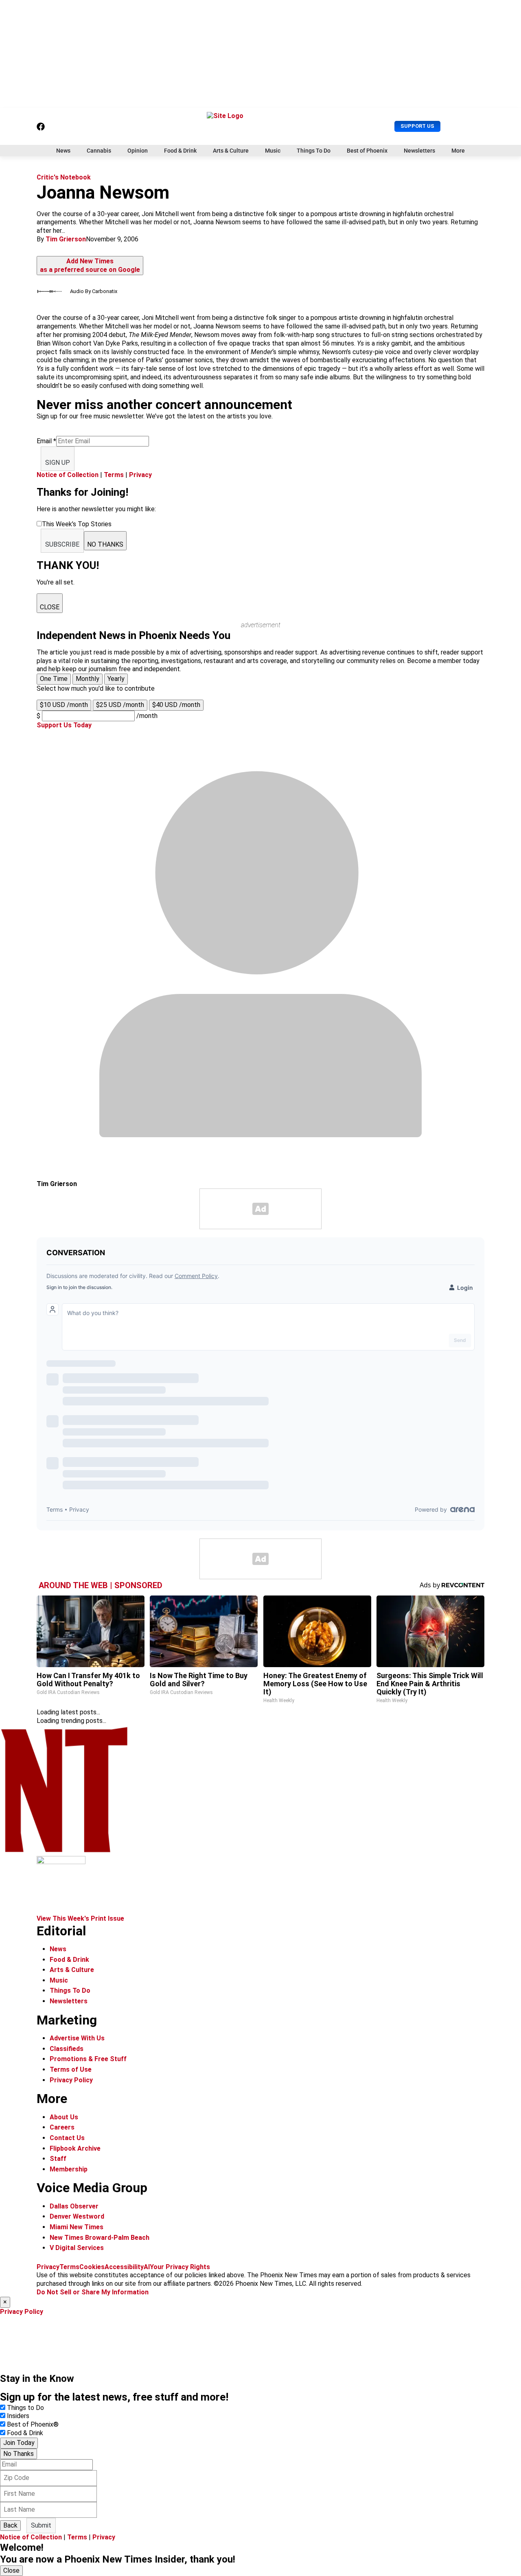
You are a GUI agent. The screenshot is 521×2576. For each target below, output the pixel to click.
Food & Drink (180, 151)
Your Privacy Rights (180, 2267)
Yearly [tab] (116, 679)
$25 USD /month (120, 705)
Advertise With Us (77, 2038)
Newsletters (419, 151)
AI (147, 2267)
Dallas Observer (74, 2206)
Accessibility (124, 2267)
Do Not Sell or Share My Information (93, 2292)
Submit (41, 2525)
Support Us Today (64, 725)
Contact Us (67, 2138)
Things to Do (25, 2408)
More (458, 151)
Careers (62, 2127)
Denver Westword (77, 2216)
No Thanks (19, 2454)
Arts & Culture (231, 151)
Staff (58, 2159)
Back (10, 2525)
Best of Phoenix (367, 151)
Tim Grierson (66, 239)
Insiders (18, 2416)
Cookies (92, 2267)
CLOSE (50, 607)
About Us (64, 2117)
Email (46, 441)
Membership (69, 2169)
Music (273, 151)
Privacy (140, 475)
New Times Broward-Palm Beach (100, 2238)
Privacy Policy (71, 2080)
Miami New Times (77, 2227)
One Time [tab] (54, 679)
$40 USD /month (176, 705)
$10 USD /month (64, 705)
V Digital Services (77, 2248)
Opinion (138, 151)
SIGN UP (58, 463)
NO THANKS (105, 544)
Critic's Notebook (64, 177)
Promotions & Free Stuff (88, 2059)
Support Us (417, 126)
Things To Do (314, 151)
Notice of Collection (68, 475)
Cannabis (99, 151)
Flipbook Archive (75, 2148)
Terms (114, 475)
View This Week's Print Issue (80, 1918)
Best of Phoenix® (33, 2424)
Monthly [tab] (88, 679)
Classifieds (67, 2049)
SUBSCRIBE (62, 544)
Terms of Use (71, 2069)
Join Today (19, 2443)
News (63, 151)
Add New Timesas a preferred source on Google (90, 265)
